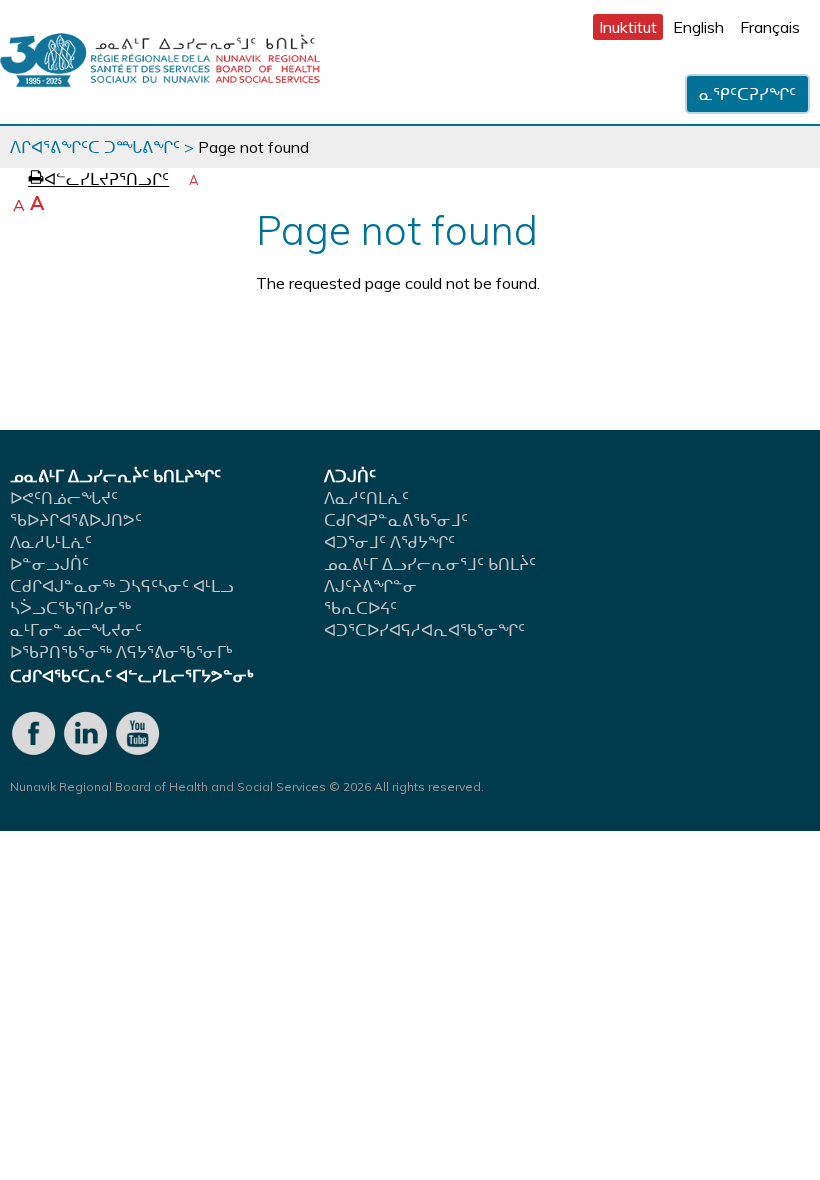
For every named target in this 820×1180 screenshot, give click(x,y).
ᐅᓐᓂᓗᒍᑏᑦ (49, 564)
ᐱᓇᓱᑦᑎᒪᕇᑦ (366, 498)
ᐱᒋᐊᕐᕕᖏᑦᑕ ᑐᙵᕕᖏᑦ (95, 147)
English (698, 27)
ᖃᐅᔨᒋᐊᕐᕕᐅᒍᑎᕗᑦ (76, 520)
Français (770, 27)
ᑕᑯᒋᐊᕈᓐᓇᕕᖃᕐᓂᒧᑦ (396, 520)
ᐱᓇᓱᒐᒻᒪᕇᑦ (51, 542)
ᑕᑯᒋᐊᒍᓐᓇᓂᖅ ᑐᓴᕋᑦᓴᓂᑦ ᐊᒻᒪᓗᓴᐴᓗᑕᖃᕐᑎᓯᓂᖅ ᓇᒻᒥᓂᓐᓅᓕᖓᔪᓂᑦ (122, 608)
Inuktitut (628, 27)
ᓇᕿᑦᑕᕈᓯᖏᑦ (747, 94)
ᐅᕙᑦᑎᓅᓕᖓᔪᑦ (64, 498)
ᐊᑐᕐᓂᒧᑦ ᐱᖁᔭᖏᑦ (389, 542)
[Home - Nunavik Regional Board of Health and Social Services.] (160, 62)
